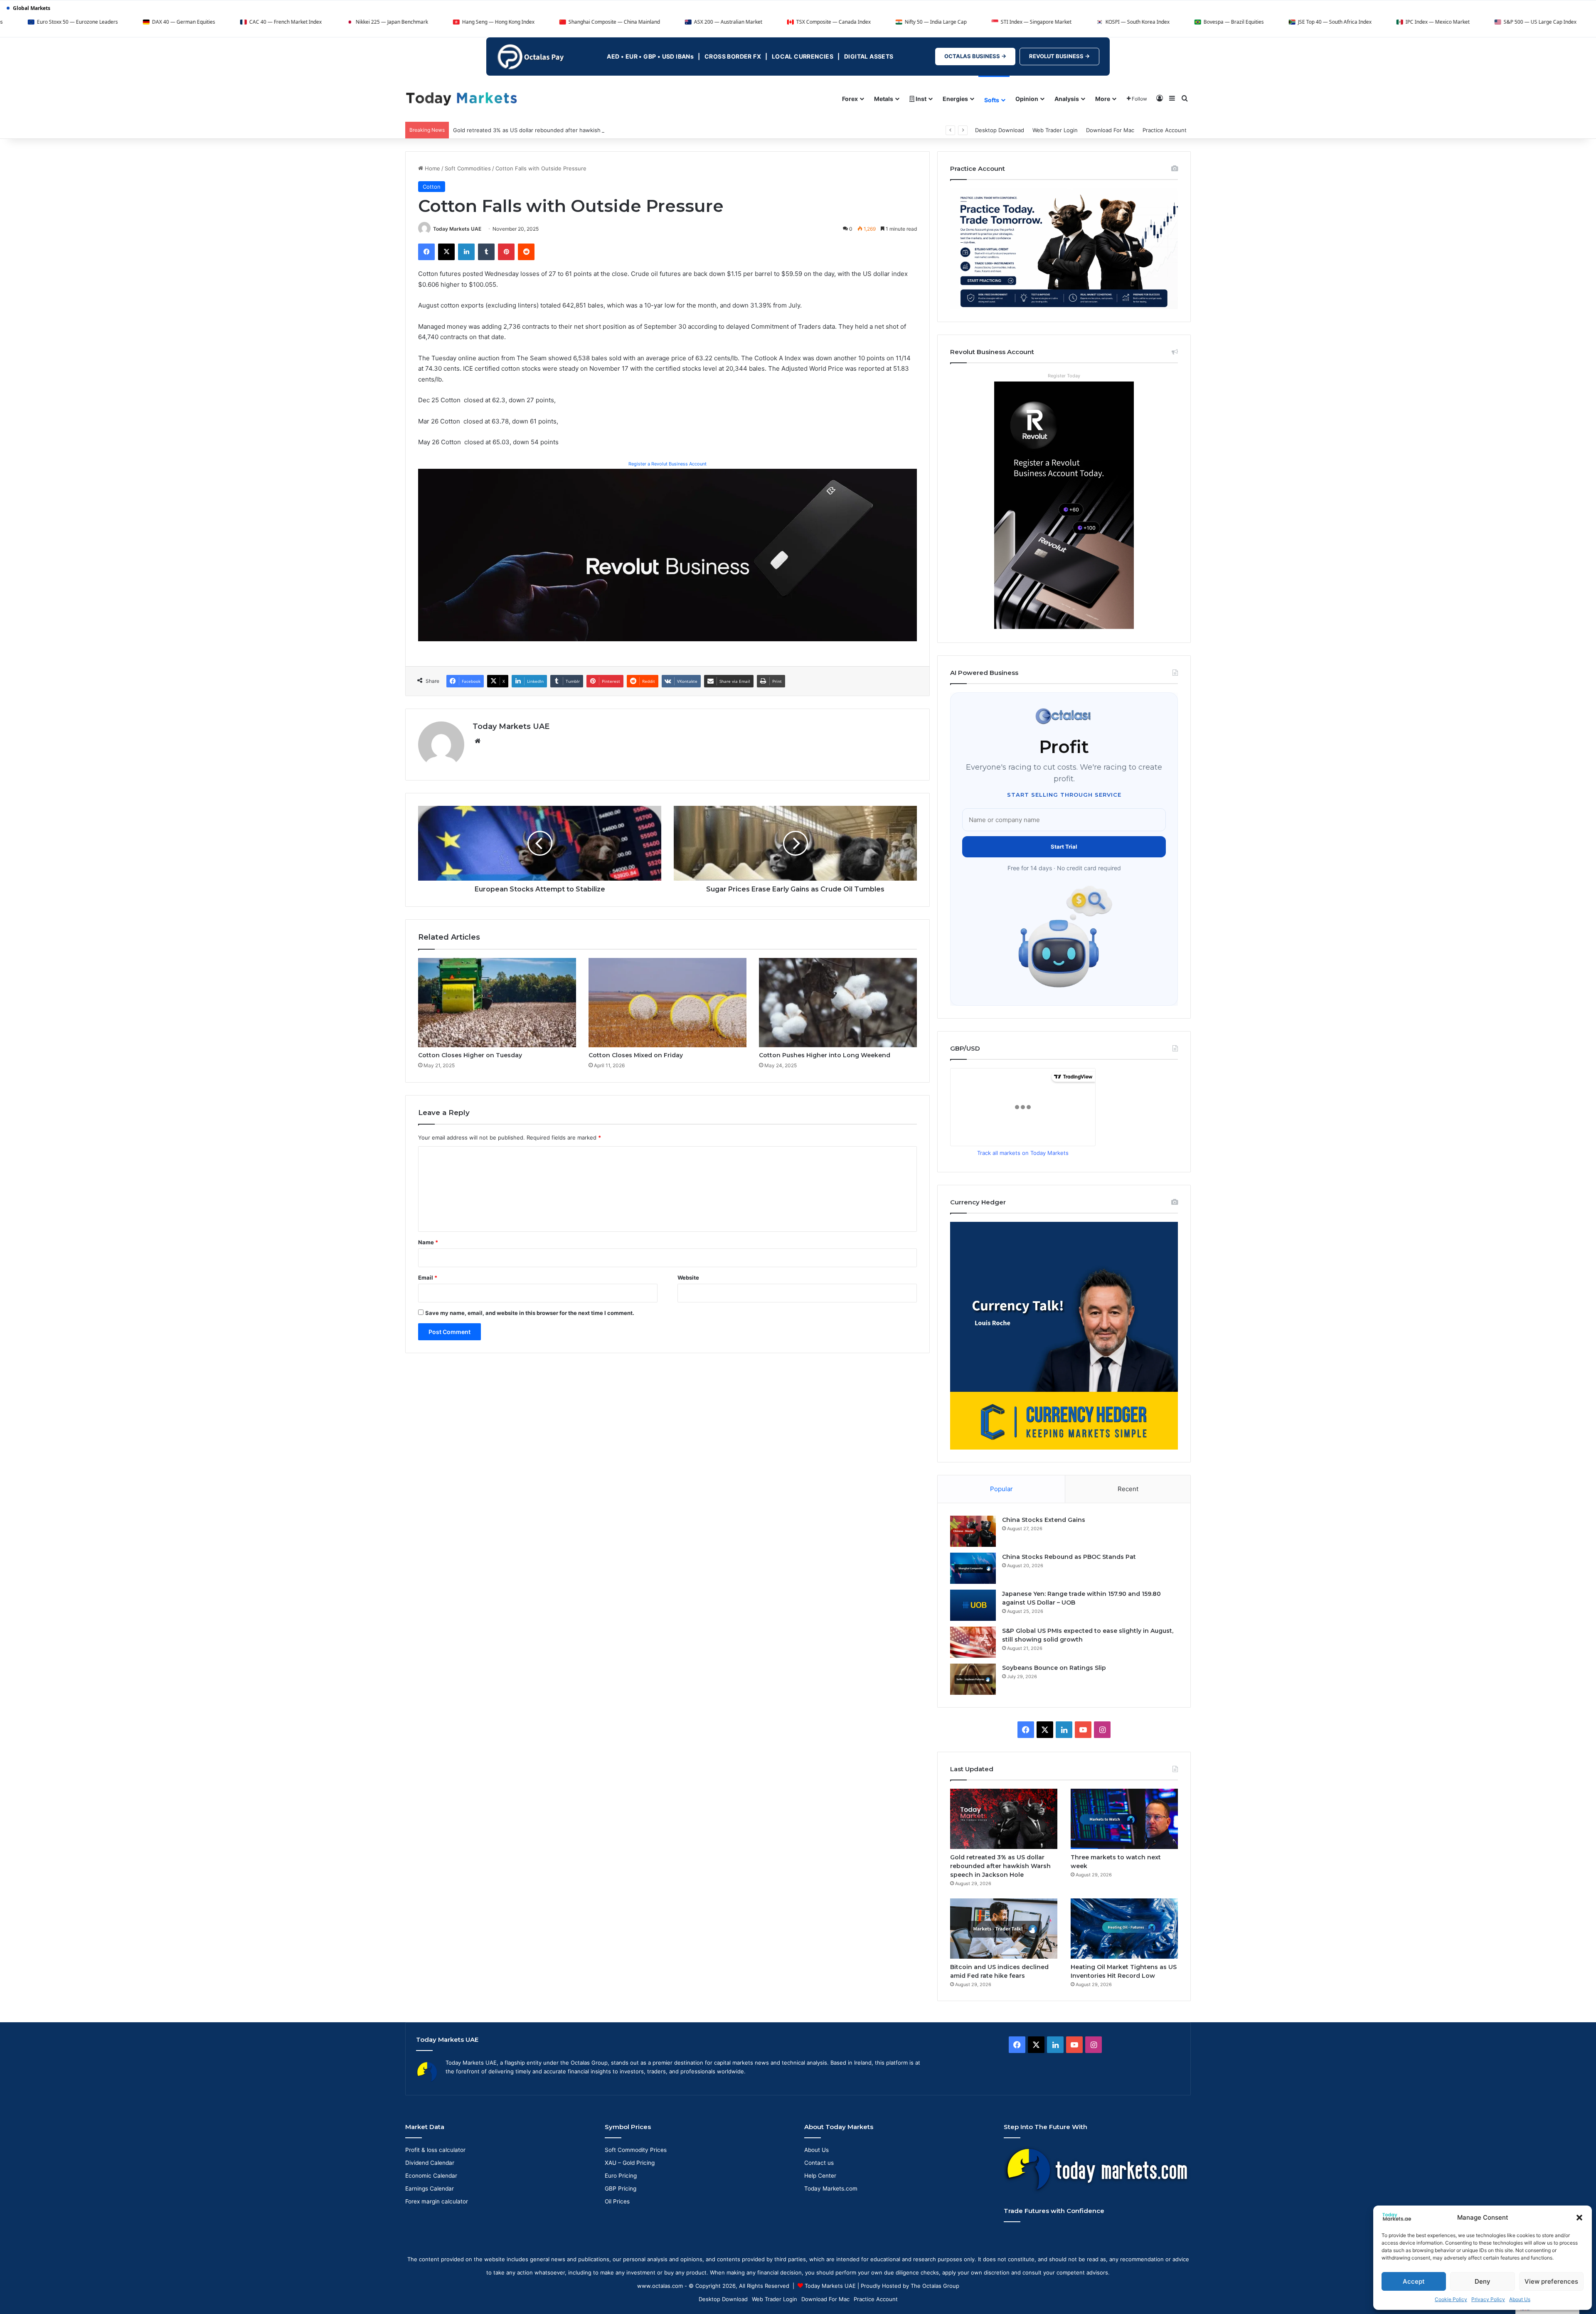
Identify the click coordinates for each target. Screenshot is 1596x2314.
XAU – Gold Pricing (630, 2163)
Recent (1128, 1489)
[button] (1579, 2218)
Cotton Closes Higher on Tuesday (470, 1055)
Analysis (1067, 99)
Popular (1001, 1489)
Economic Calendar (431, 2176)
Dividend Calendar (430, 2163)
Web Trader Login (1055, 130)
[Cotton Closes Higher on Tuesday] (497, 1002)
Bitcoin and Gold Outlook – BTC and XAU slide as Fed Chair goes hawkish (548, 130)
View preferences (1551, 2281)
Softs (992, 100)
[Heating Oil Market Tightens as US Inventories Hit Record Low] (1124, 1929)
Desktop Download (1000, 130)
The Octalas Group (935, 2286)
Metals (884, 99)
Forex (850, 99)
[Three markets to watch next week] (1124, 1819)
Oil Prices (617, 2201)
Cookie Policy (1451, 2299)
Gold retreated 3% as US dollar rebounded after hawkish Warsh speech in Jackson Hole (1000, 1866)
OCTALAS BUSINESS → (975, 56)
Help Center (820, 2176)
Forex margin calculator (437, 2201)
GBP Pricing (621, 2188)
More (1103, 99)
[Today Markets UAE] (462, 98)
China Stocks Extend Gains (1044, 1520)
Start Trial (1064, 847)
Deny (1483, 2281)
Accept (1414, 2281)
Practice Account (1165, 130)
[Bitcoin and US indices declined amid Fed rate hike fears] (1004, 1929)
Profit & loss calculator (435, 2150)
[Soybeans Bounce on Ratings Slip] (973, 1679)
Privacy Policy (1488, 2299)
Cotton (432, 187)
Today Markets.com (831, 2188)
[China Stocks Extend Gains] (973, 1531)
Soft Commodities (468, 168)
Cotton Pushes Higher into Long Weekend (825, 1055)
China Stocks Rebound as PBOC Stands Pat (1069, 1557)
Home (432, 168)
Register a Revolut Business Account (667, 464)
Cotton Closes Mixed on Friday (636, 1055)
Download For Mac (1110, 130)
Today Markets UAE (457, 229)
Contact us (819, 2163)
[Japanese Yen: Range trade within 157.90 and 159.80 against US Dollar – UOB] (973, 1605)
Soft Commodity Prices (636, 2150)
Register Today (1064, 376)
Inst (920, 99)
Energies (955, 99)
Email (428, 1278)
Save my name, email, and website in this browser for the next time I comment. (530, 1313)
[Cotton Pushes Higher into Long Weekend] (838, 1002)
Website (688, 1278)
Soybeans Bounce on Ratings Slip (1054, 1668)
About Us (1520, 2299)
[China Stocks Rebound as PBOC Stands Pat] (973, 1568)
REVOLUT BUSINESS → (1059, 56)
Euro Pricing (621, 2176)
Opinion (1027, 99)
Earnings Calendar (430, 2188)
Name (428, 1242)
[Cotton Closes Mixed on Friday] (667, 1002)
